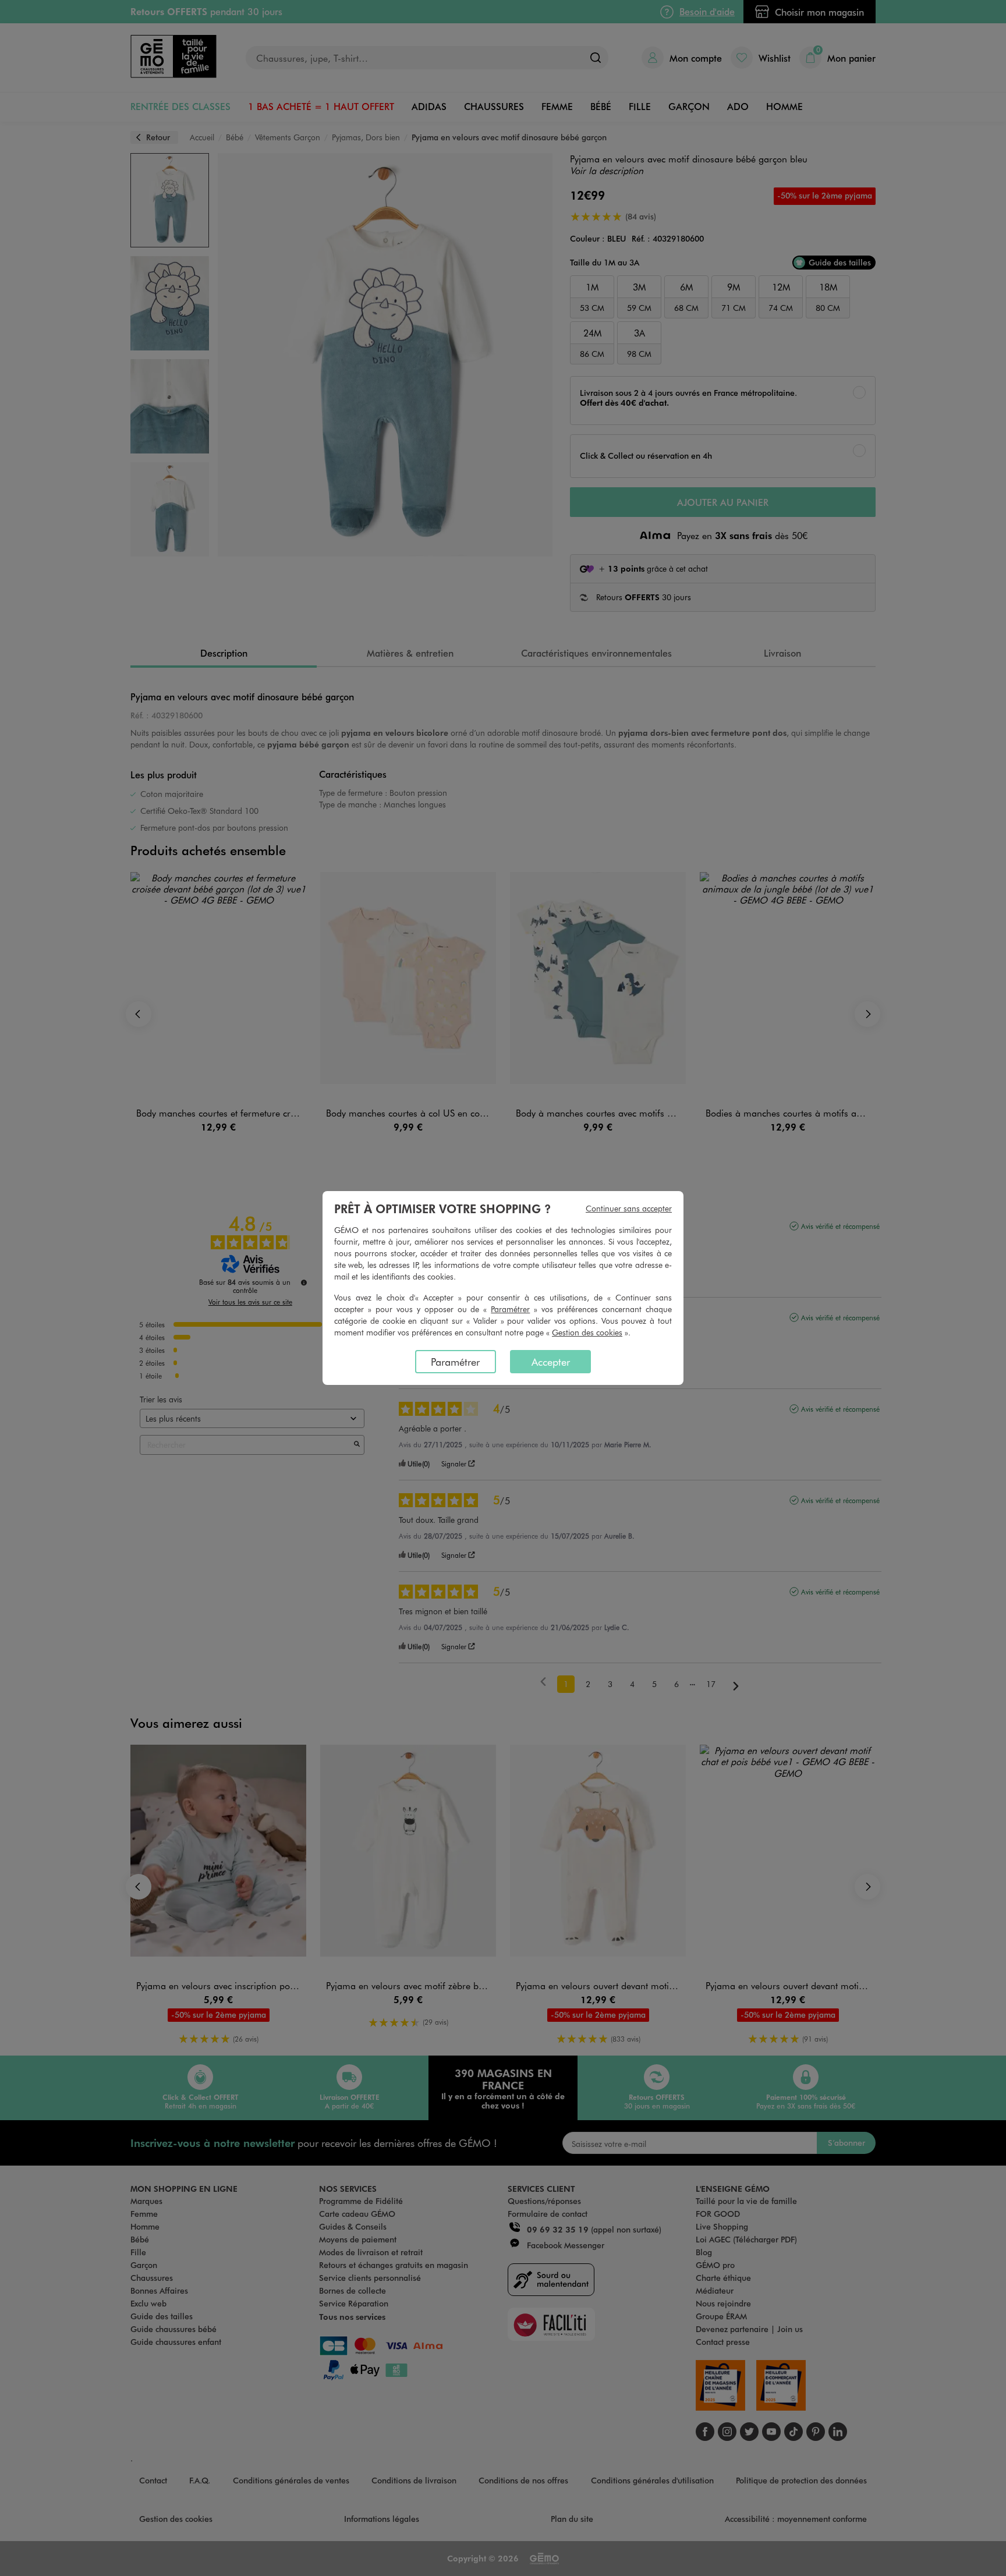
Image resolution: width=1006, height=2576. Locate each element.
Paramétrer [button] (510, 1309)
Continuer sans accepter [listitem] (629, 1208)
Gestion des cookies (587, 1332)
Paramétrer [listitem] (455, 1362)
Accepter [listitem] (551, 1362)
